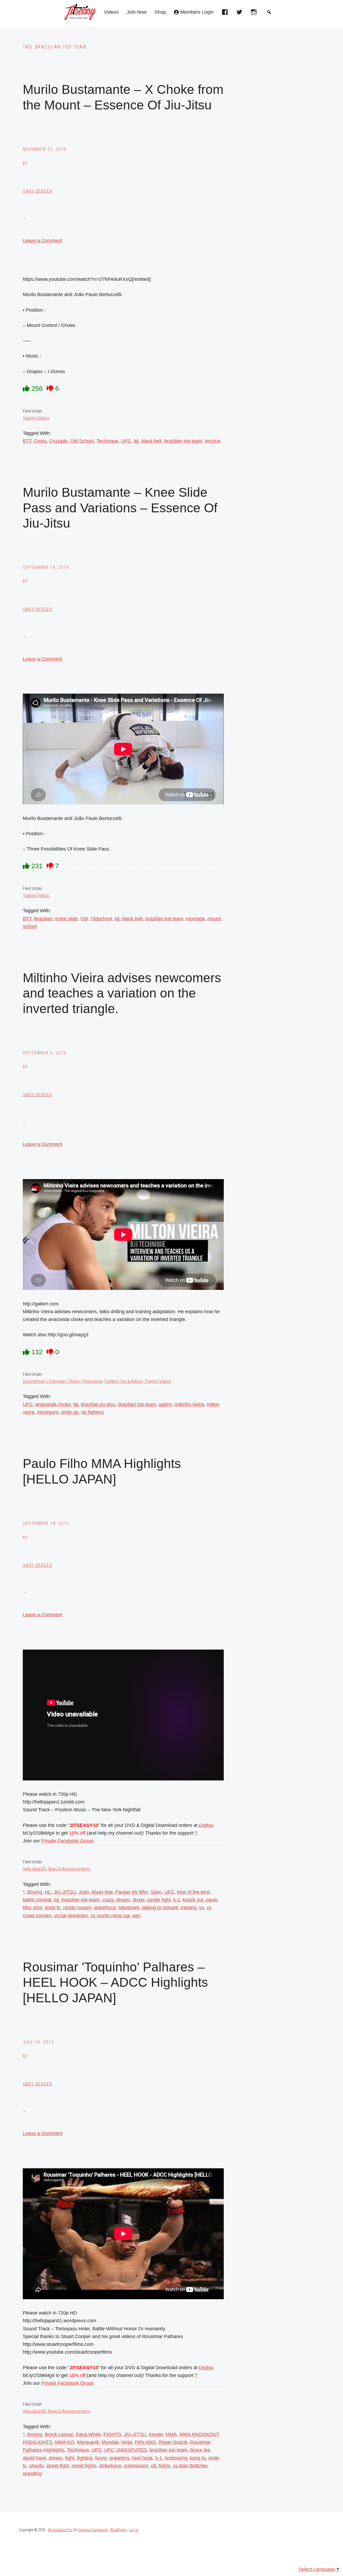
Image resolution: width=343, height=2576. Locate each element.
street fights (84, 2466)
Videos (111, 12)
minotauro (48, 1412)
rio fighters (92, 1412)
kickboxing (176, 2458)
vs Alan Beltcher (190, 2466)
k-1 (177, 1900)
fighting (85, 2458)
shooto (36, 2466)
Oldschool (101, 919)
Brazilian (43, 919)
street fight (58, 2466)
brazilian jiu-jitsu (98, 1404)
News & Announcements (69, 1869)
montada (195, 919)
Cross (40, 441)
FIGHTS (112, 2434)
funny (101, 2458)
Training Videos (36, 418)
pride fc (53, 1908)
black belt (151, 441)
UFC (126, 441)
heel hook (142, 2458)
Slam (156, 1892)
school (30, 926)
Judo (84, 1892)
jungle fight (159, 1900)
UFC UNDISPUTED (126, 2450)
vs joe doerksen (71, 1916)
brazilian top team (183, 441)
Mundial (110, 2442)
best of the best (193, 1892)
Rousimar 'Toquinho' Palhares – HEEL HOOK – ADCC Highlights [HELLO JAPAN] (115, 1982)
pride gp (70, 1412)
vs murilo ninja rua (110, 1916)
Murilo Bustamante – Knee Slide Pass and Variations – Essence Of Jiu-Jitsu (120, 508)
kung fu (198, 2458)
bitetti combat (37, 1900)
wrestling (32, 2474)
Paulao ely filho (132, 1892)
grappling (119, 2458)
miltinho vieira (189, 1404)
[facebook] (226, 14)
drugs (139, 1900)
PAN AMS (145, 2442)
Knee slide (66, 919)
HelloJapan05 (34, 1869)
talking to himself (160, 1908)
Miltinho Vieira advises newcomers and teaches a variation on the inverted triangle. (122, 993)
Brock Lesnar (59, 2434)
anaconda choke (53, 1404)
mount (214, 919)
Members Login (197, 12)
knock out (193, 1900)
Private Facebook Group (67, 1841)
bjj (136, 441)
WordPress (118, 2530)
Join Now (137, 12)
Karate (156, 2434)
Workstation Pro (60, 2530)
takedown (129, 1908)
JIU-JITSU (65, 1892)
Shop (160, 12)
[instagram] (255, 14)
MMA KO (65, 2442)
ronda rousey (77, 1908)
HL (48, 1892)
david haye (34, 2458)
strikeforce (105, 1908)
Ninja (127, 2442)
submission (136, 2466)
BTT (27, 441)
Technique (107, 441)
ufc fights (161, 2466)
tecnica (213, 441)
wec (137, 1916)
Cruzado (58, 441)
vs (202, 1908)
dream (123, 1900)
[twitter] (241, 14)
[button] (269, 12)
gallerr (165, 1404)
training (189, 1908)
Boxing (35, 1892)
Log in (134, 2530)
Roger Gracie (173, 2442)
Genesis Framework (93, 2530)
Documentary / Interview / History (52, 1381)
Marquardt (88, 2442)
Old (84, 919)
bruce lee (200, 2450)
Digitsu (206, 1825)
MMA (171, 2434)
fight (70, 2458)
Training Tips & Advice (123, 1381)
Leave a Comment (42, 241)
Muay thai (102, 1892)
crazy (108, 1900)
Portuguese (92, 1381)
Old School (82, 441)
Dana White (88, 2434)
